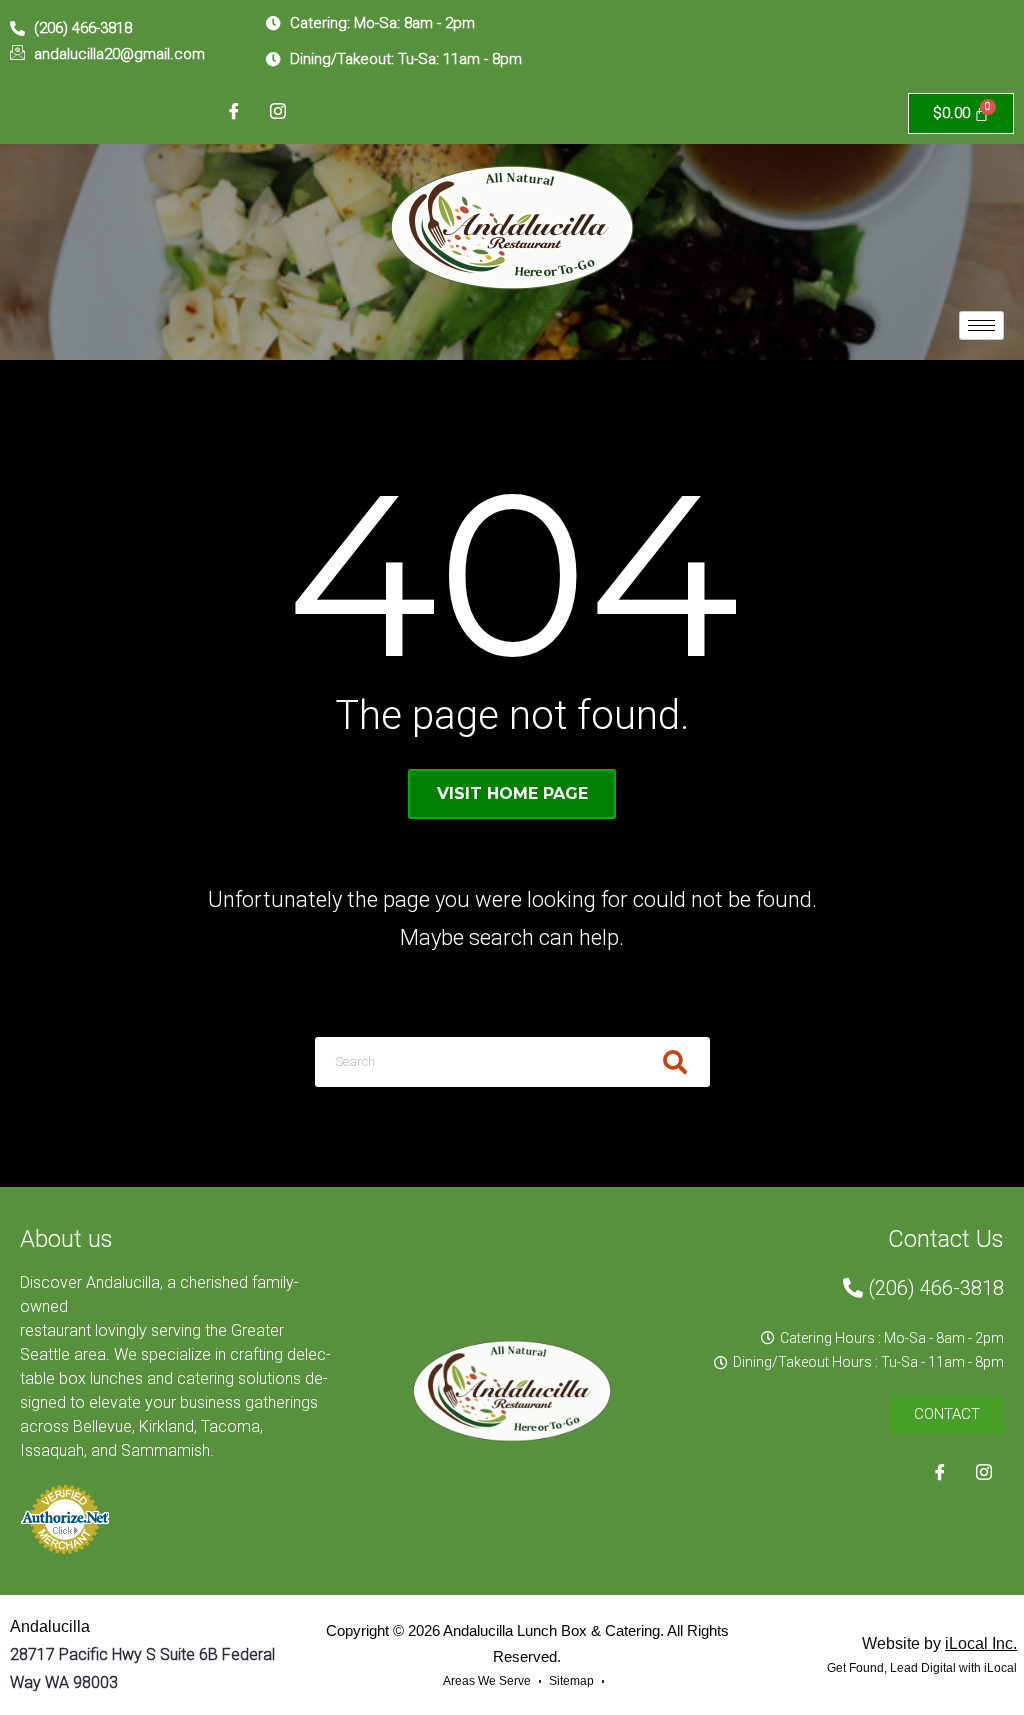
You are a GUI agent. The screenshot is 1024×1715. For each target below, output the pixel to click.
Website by (939, 1643)
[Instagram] (278, 113)
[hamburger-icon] (981, 325)
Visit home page (512, 793)
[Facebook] (234, 113)
